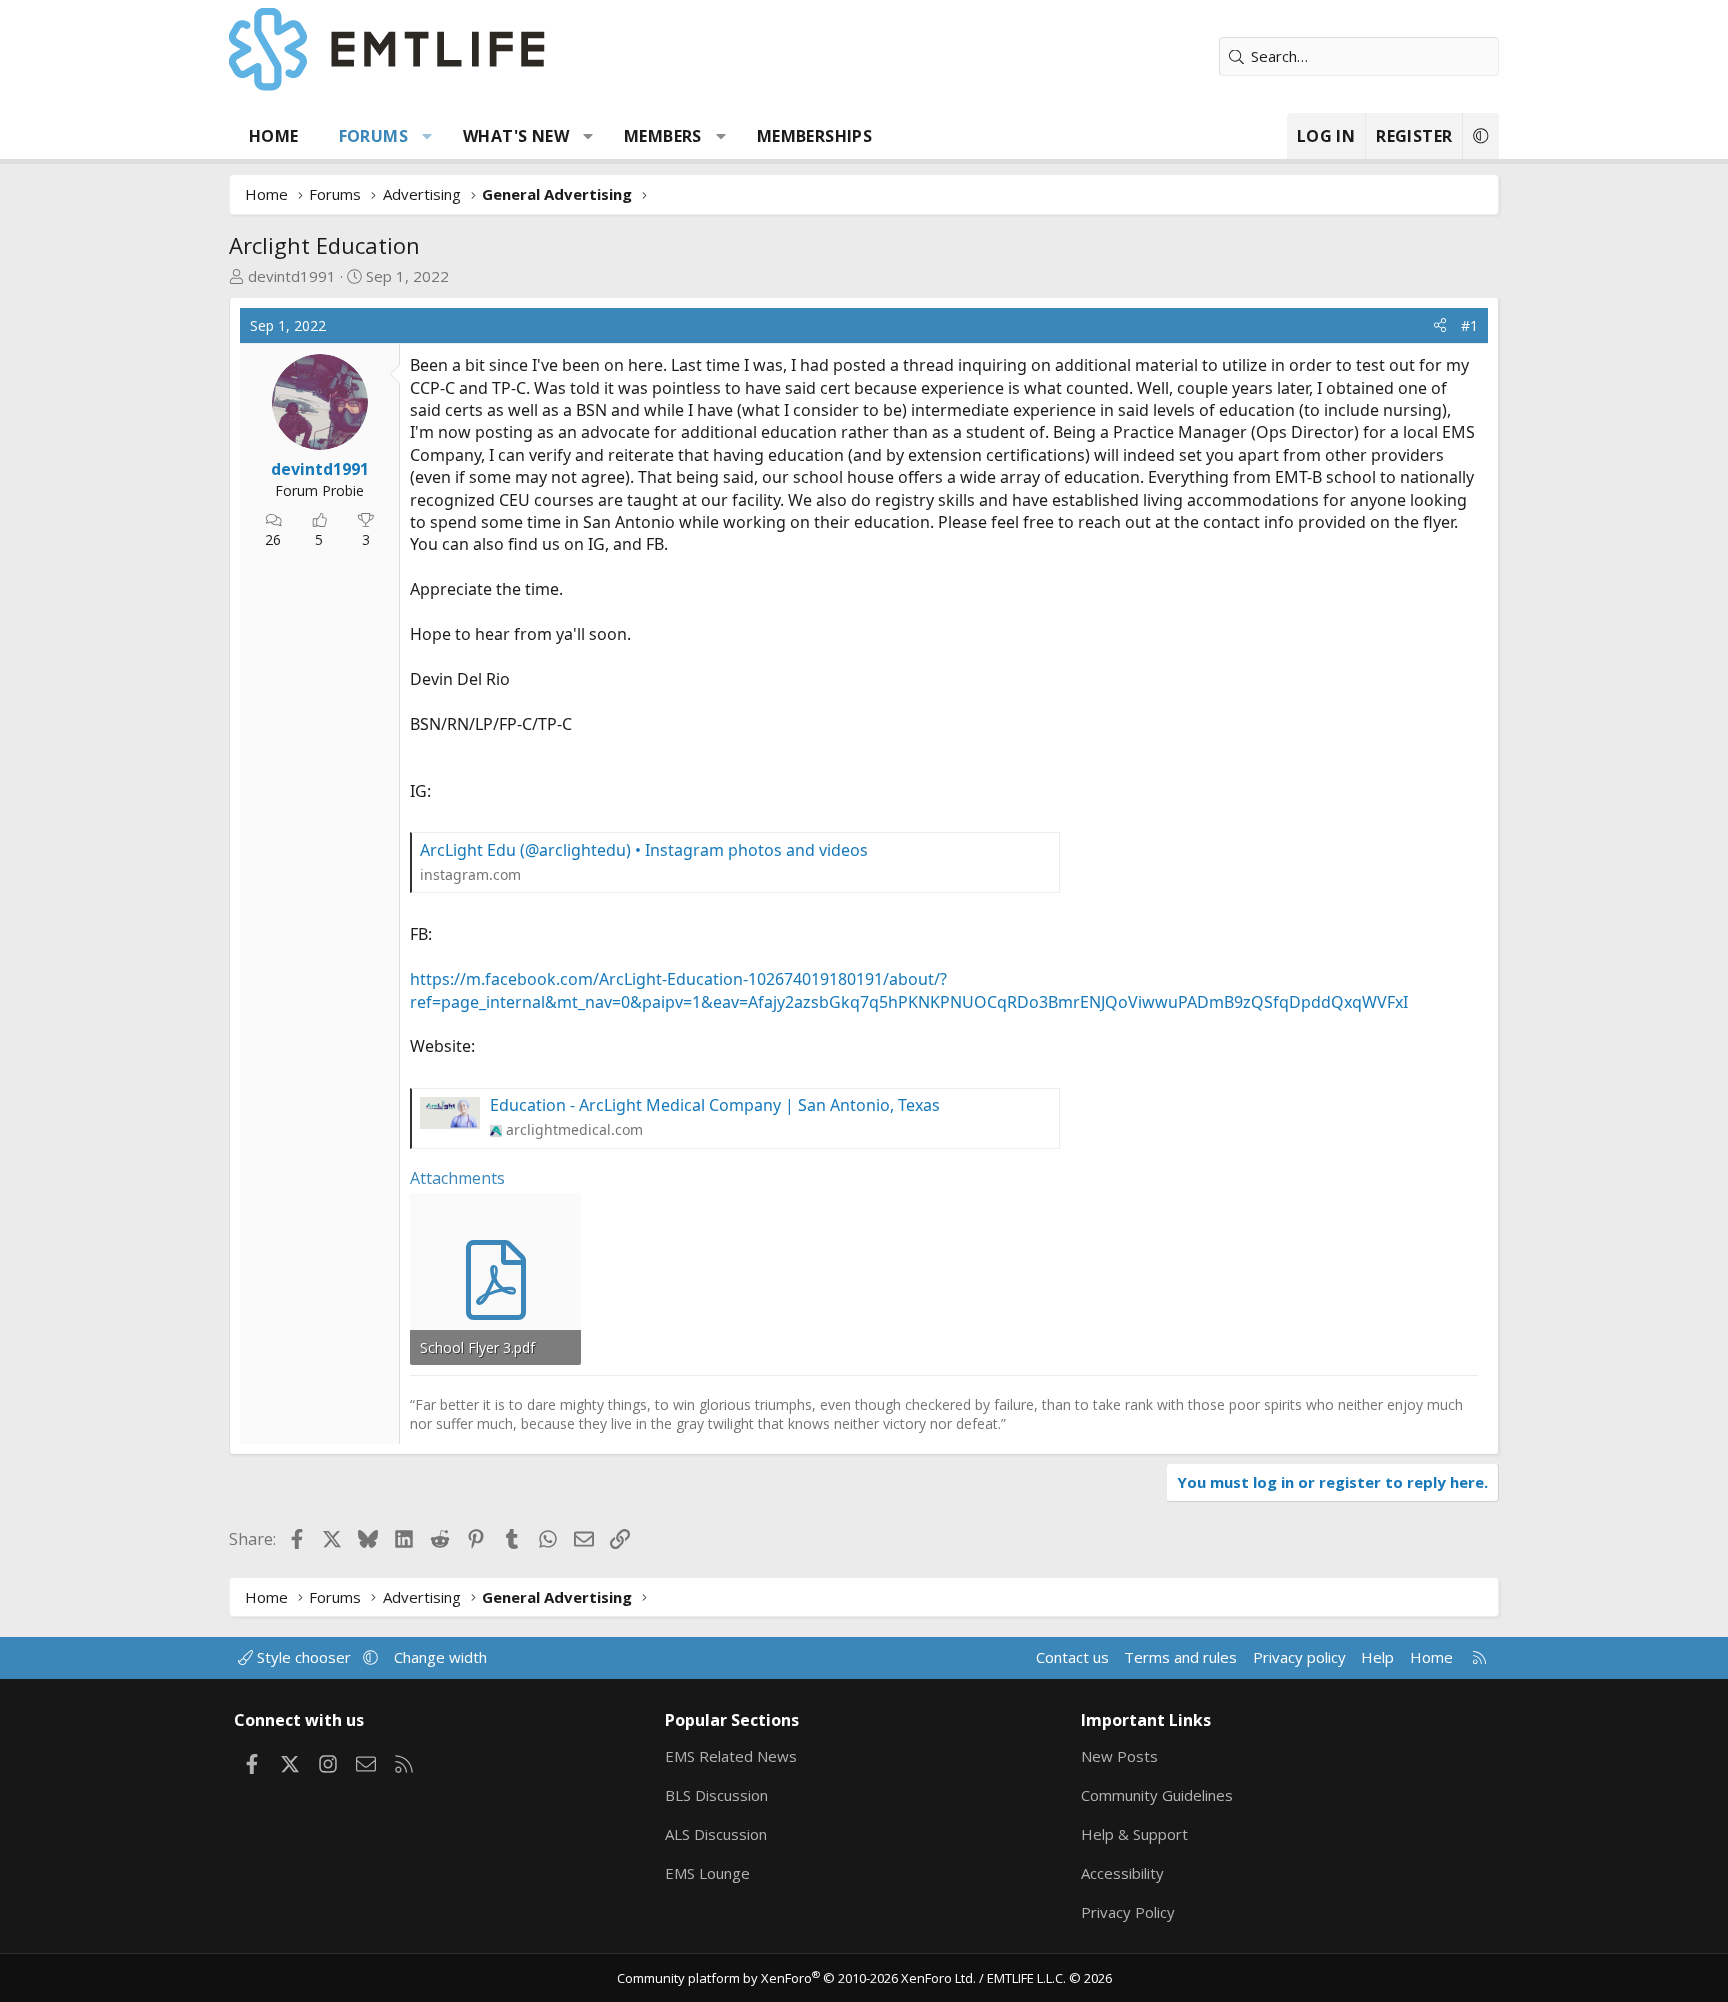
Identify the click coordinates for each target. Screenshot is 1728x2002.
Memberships (814, 136)
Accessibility (1122, 1873)
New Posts (1119, 1756)
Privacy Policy (1128, 1912)
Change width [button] (440, 1657)
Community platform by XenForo (796, 1978)
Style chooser (304, 1657)
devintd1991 (292, 276)
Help (1377, 1657)
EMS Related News (731, 1756)
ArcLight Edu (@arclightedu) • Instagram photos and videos (644, 850)
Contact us (1072, 1657)
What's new (516, 136)
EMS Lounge (707, 1873)
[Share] (1440, 326)
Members (663, 136)
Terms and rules (1180, 1657)
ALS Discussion (716, 1834)
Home (274, 136)
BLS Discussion (716, 1795)
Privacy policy (1299, 1657)
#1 (1469, 325)
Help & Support (1134, 1834)
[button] (427, 136)
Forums (373, 136)
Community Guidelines (1157, 1795)
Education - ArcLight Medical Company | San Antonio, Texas (715, 1105)
